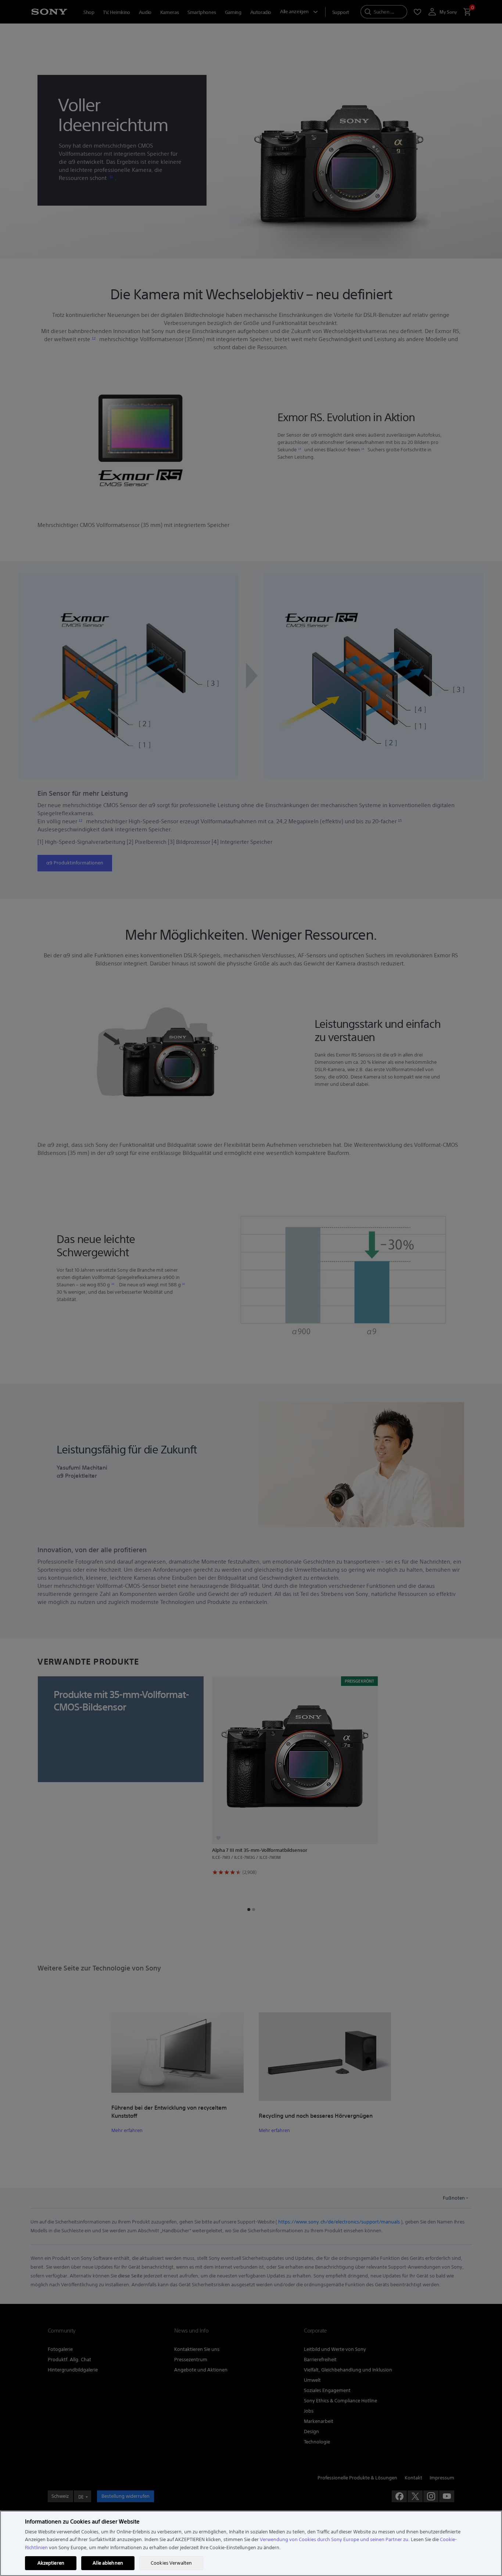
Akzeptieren (51, 2563)
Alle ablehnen (108, 2563)
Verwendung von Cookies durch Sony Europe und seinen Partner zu (334, 2539)
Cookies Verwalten (171, 2563)
